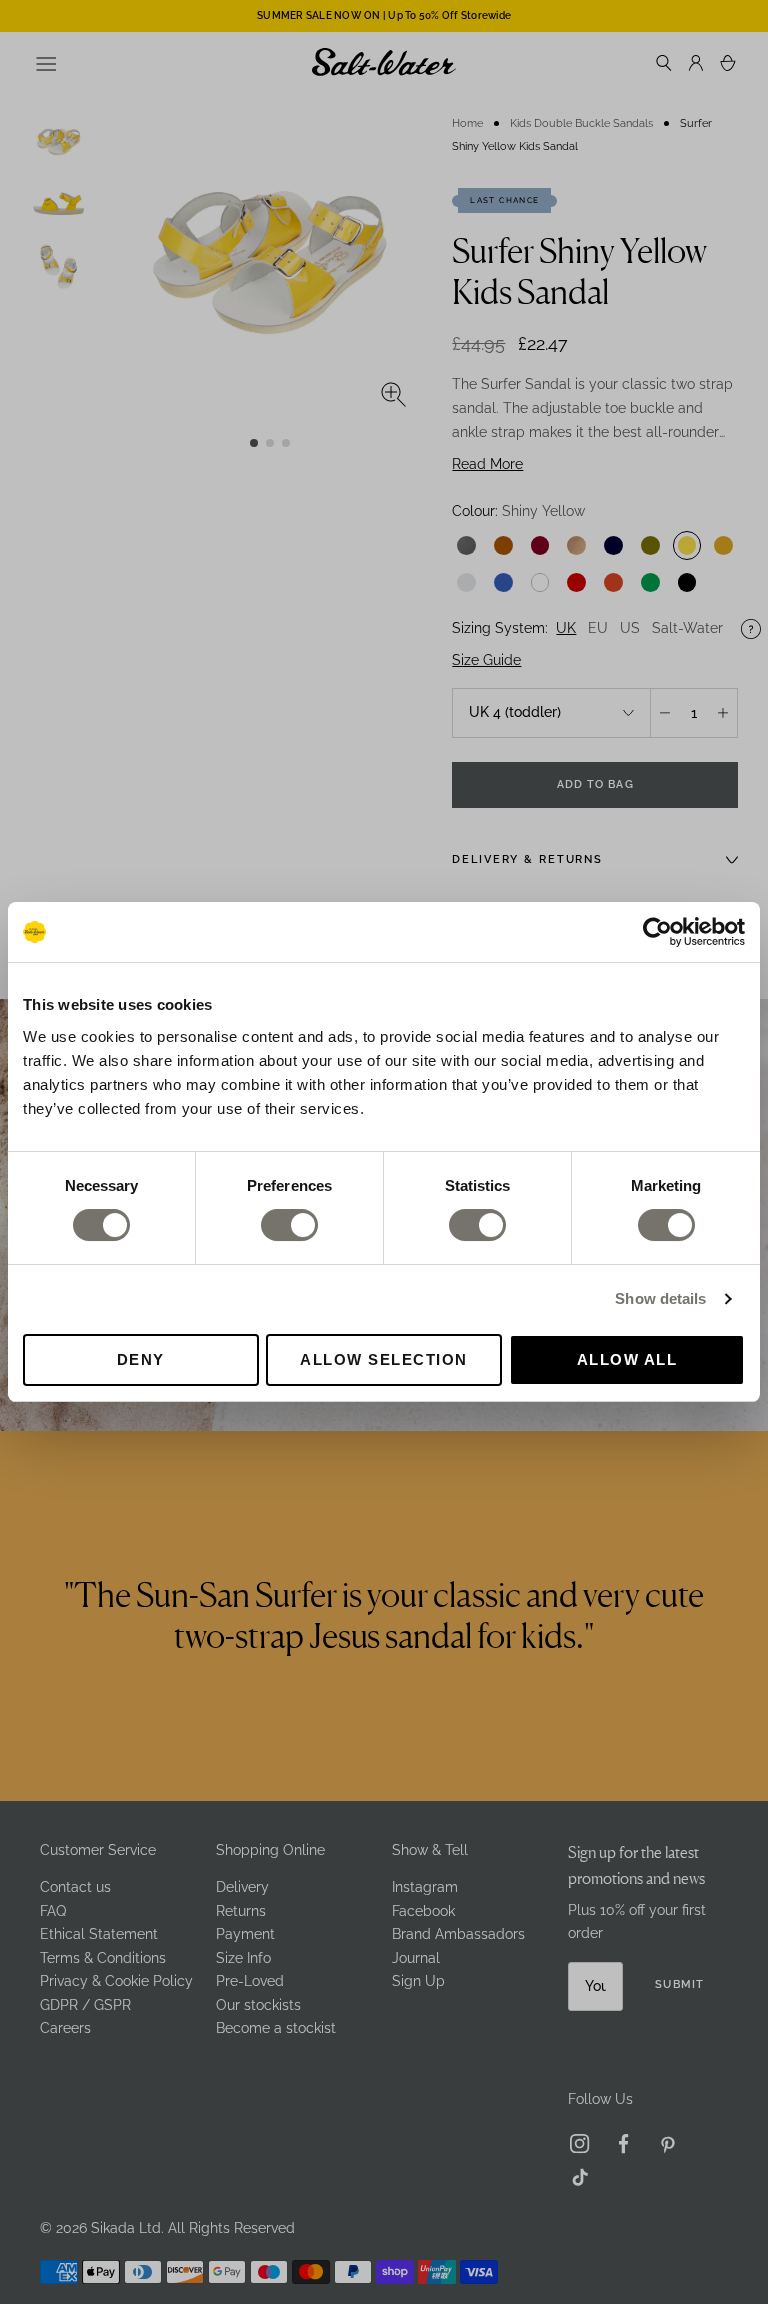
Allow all (627, 1359)
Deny (141, 1359)
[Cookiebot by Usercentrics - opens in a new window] (657, 932)
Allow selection (384, 1359)
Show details (660, 1298)
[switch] (289, 1225)
